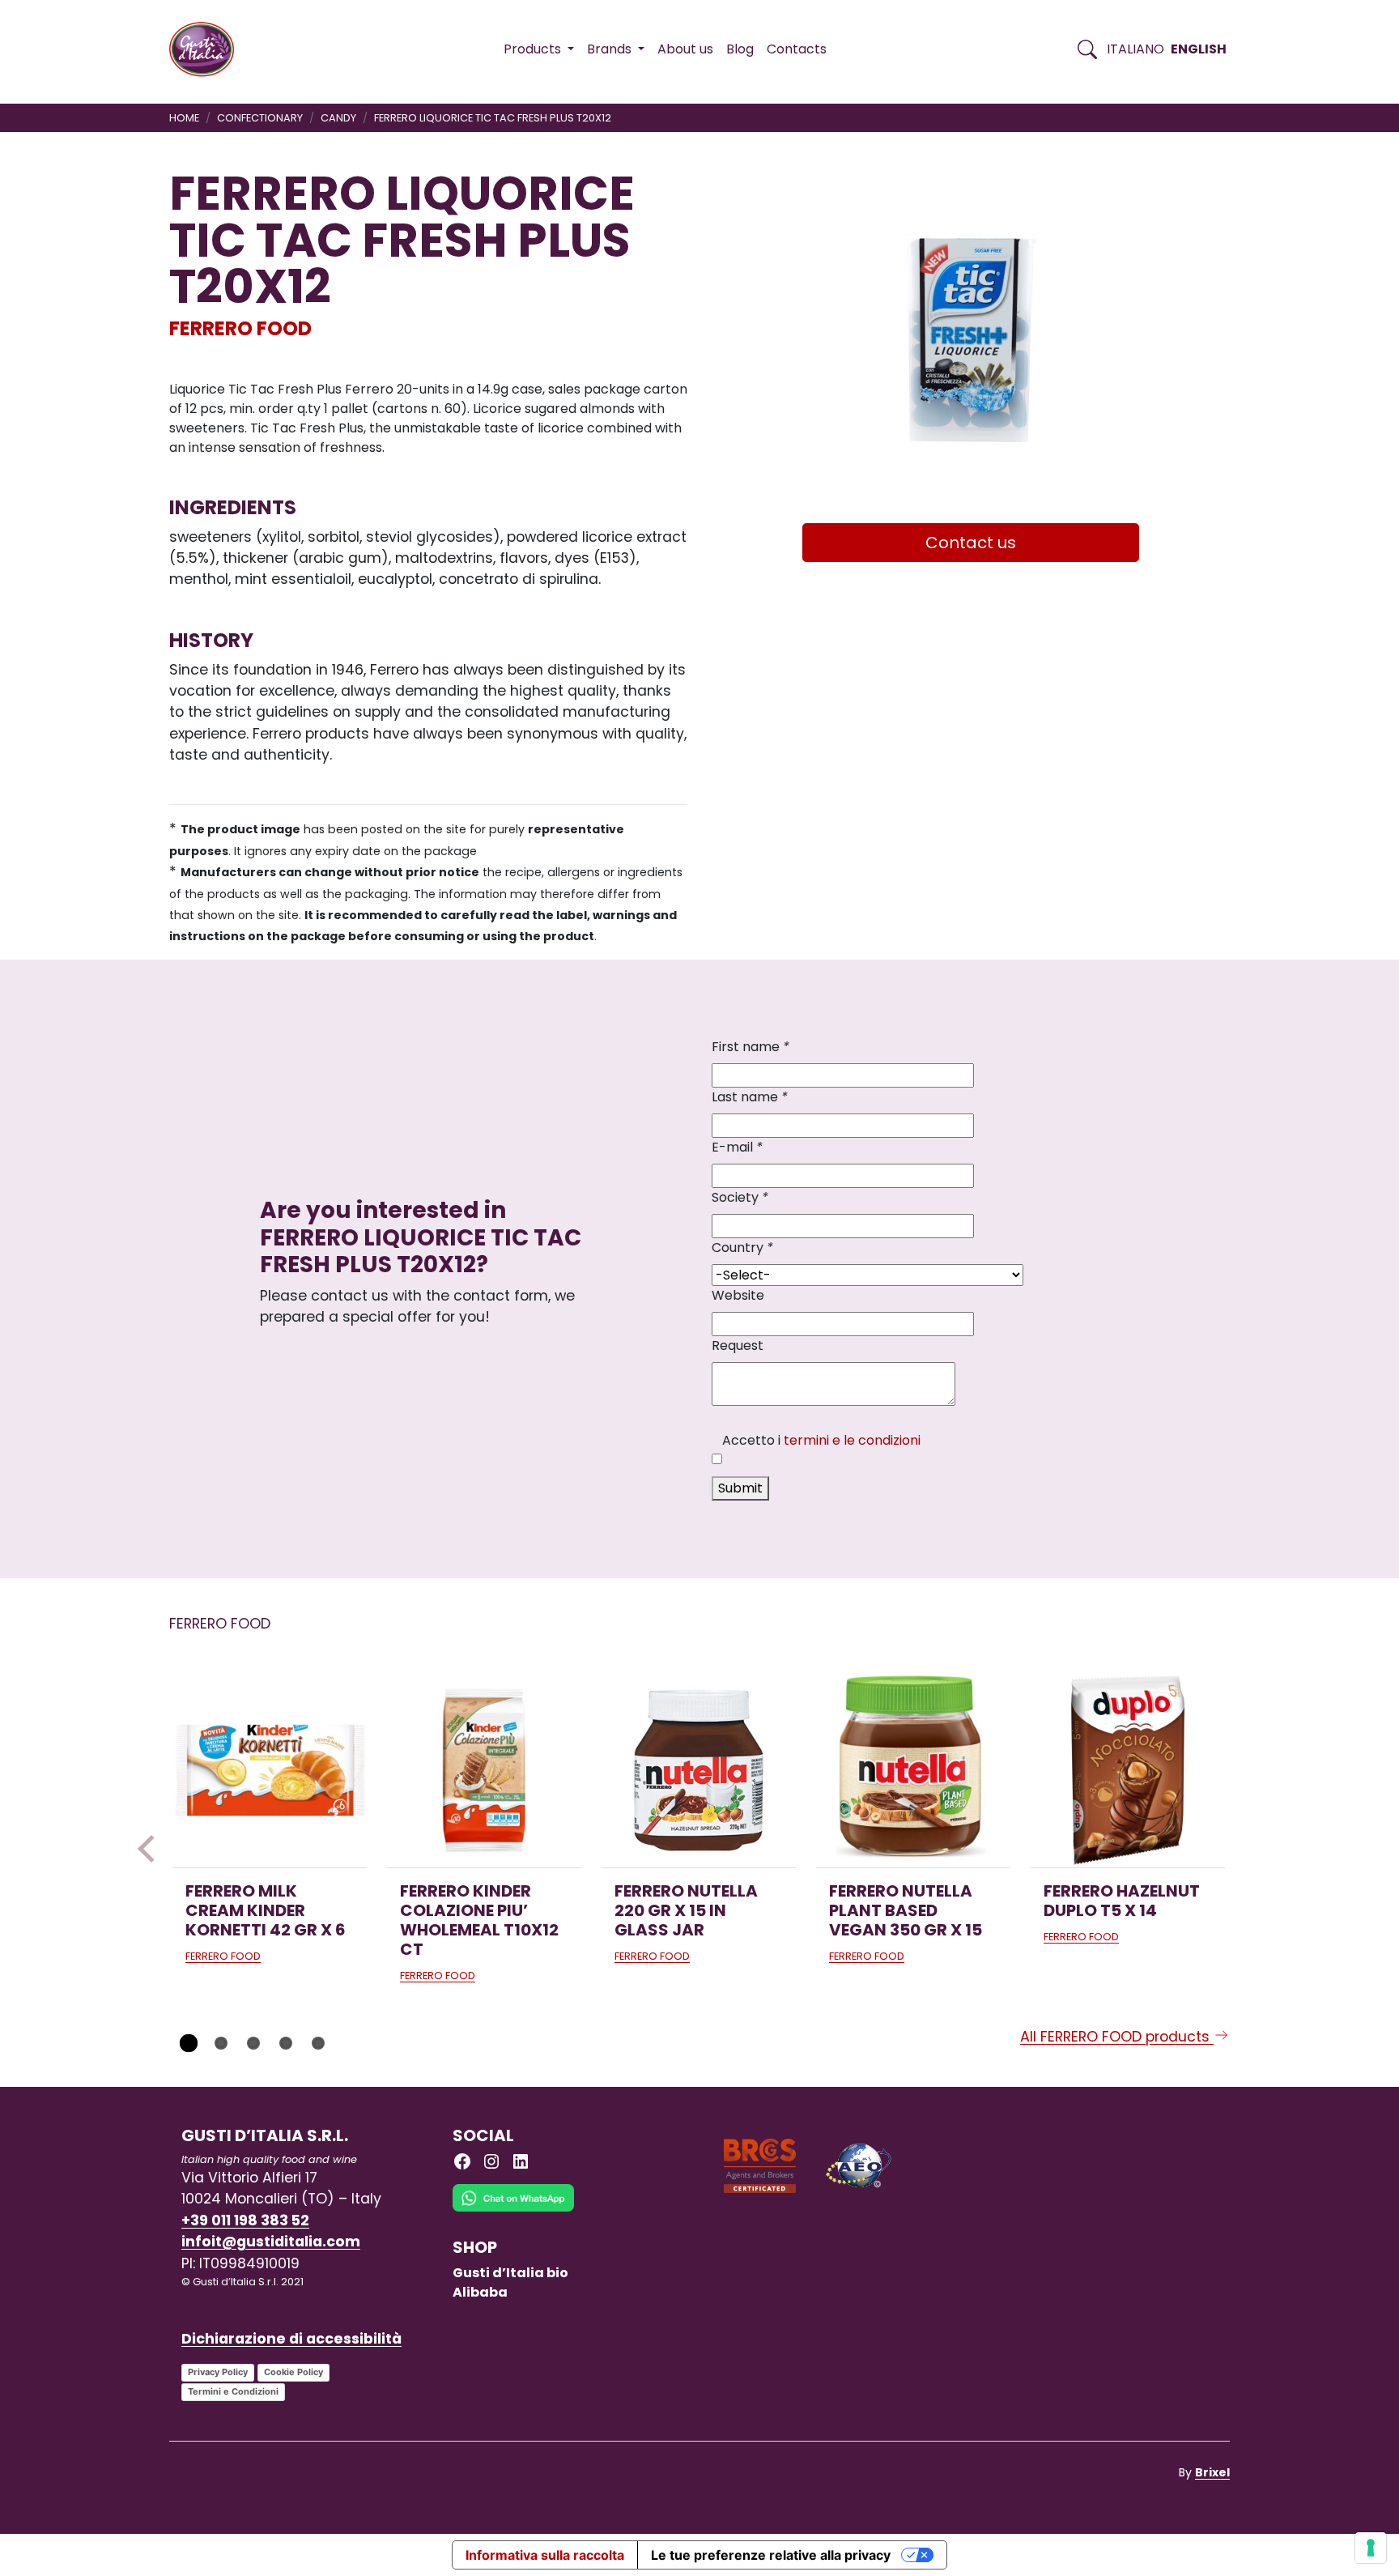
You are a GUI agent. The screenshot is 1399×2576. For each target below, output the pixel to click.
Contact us (971, 543)
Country (742, 1248)
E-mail (737, 1147)
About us (685, 49)
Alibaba (480, 2292)
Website (738, 1295)
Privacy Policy (218, 2372)
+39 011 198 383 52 (245, 2220)
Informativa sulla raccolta (545, 2555)
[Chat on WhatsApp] (513, 2210)
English (1199, 49)
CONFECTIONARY (260, 118)
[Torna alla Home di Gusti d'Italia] (208, 49)
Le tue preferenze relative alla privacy (771, 2555)
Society (740, 1197)
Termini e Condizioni (233, 2391)
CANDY (338, 118)
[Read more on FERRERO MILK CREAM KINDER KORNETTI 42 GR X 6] (270, 1770)
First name (751, 1047)
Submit (740, 1488)
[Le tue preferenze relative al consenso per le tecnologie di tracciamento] (1371, 2548)
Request (738, 1345)
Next (1248, 1849)
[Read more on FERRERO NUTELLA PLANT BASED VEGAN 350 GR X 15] (913, 1770)
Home (184, 118)
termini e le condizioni (852, 1440)
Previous (151, 1849)
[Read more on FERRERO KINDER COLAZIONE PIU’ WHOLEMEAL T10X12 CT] (484, 1770)
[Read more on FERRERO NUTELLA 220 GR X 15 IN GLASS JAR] (699, 1770)
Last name (750, 1097)
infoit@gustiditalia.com (271, 2242)
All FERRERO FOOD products (1117, 2037)
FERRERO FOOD (240, 328)
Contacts (797, 49)
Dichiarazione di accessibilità (291, 2339)
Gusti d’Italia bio (510, 2273)
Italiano (1135, 49)
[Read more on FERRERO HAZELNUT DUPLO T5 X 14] (1128, 1770)
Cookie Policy (293, 2372)
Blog (740, 49)
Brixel (1212, 2472)
